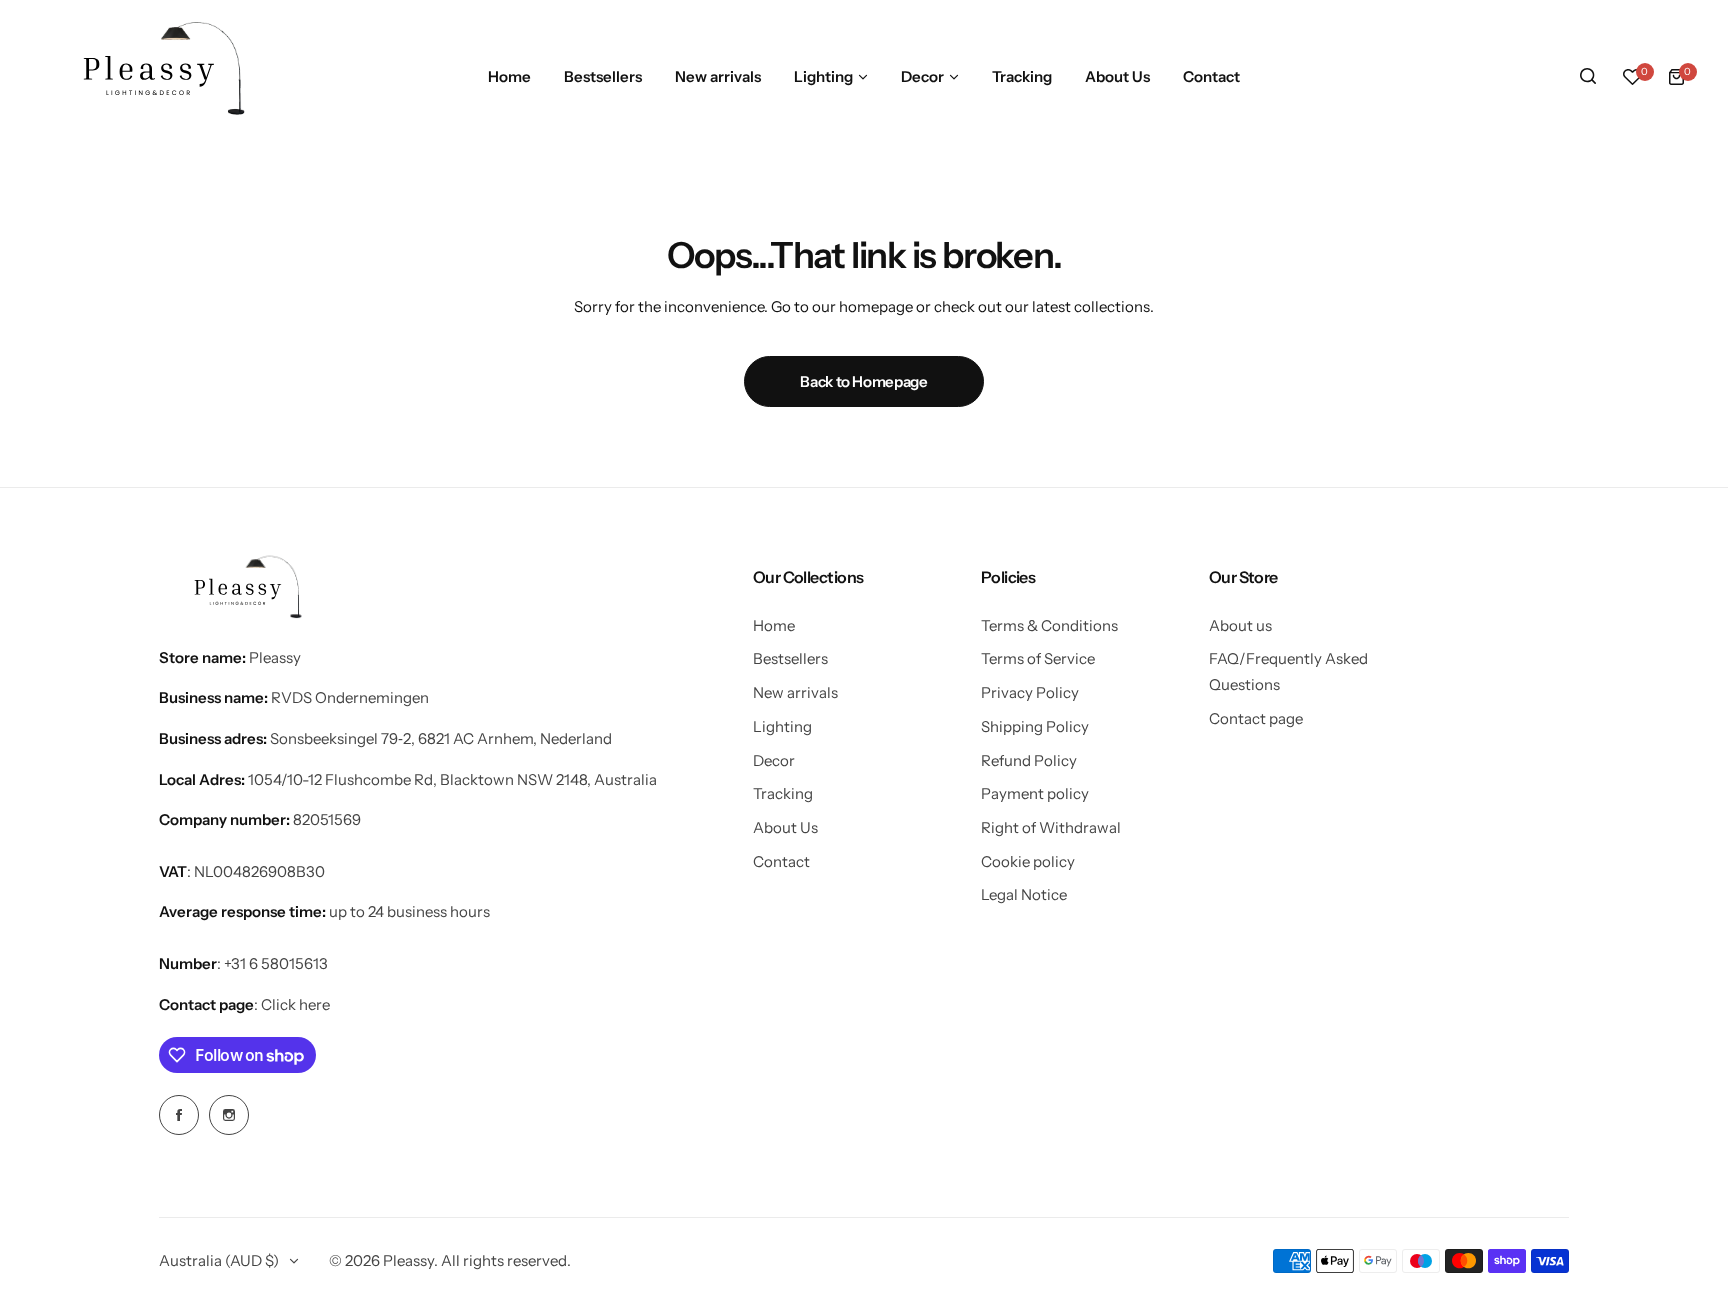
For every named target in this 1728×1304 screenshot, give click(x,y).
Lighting (782, 726)
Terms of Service (1038, 658)
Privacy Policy (1030, 692)
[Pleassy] (155, 76)
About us (1240, 625)
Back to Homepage (863, 381)
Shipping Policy (1035, 726)
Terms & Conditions (1049, 625)
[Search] (1588, 77)
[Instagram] (229, 1115)
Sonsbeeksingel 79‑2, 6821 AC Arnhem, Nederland (441, 738)
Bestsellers (790, 658)
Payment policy (1035, 793)
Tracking (783, 793)
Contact (781, 861)
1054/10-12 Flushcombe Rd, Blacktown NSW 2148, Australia (452, 779)
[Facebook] (179, 1115)
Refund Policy (1029, 760)
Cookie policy (1028, 861)
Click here (295, 1004)
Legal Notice (1024, 894)
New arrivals (795, 692)
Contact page (1256, 718)
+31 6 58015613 (276, 963)
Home (774, 625)
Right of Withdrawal (1051, 827)
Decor (774, 760)
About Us (785, 827)
